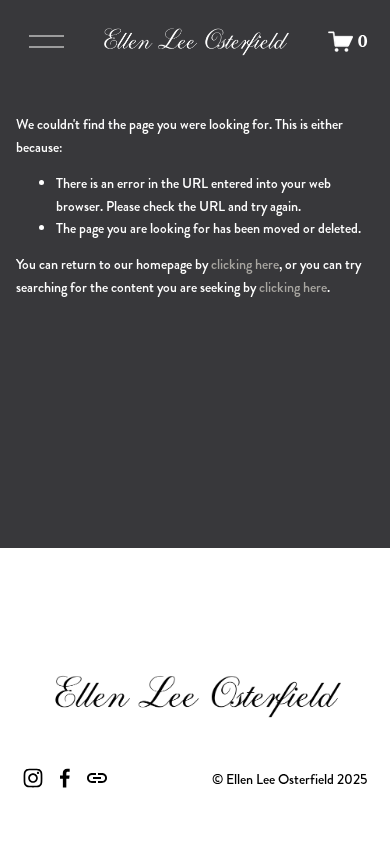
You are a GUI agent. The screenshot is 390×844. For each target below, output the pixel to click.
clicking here (245, 264)
